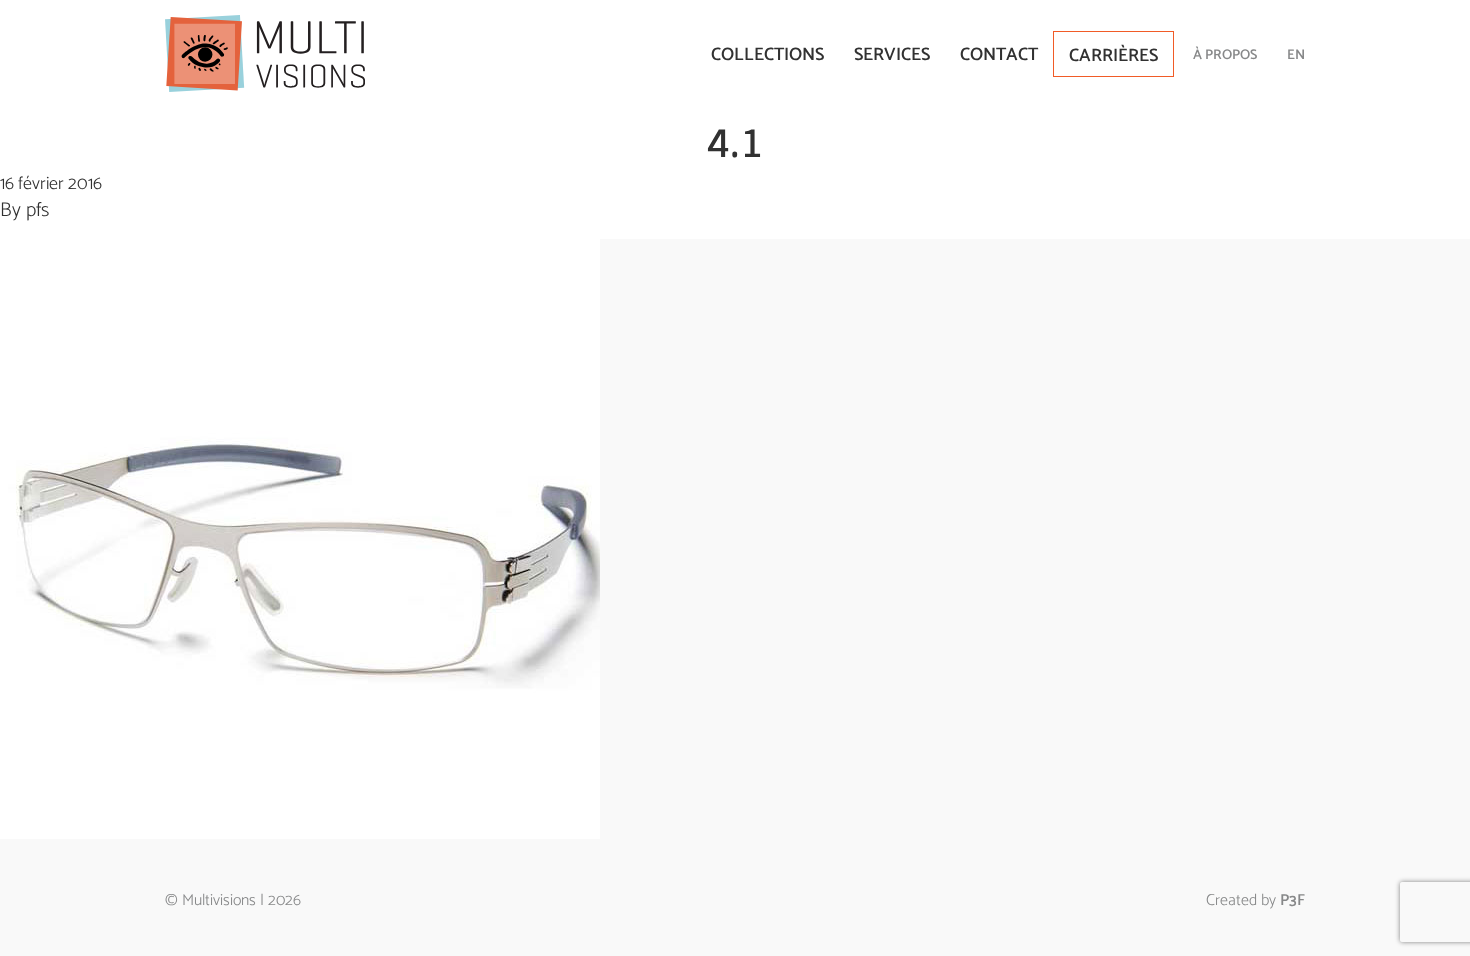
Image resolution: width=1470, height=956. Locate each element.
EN (1296, 55)
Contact (999, 55)
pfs (37, 210)
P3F (1292, 900)
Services (892, 55)
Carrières (1113, 56)
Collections (767, 55)
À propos (1225, 55)
